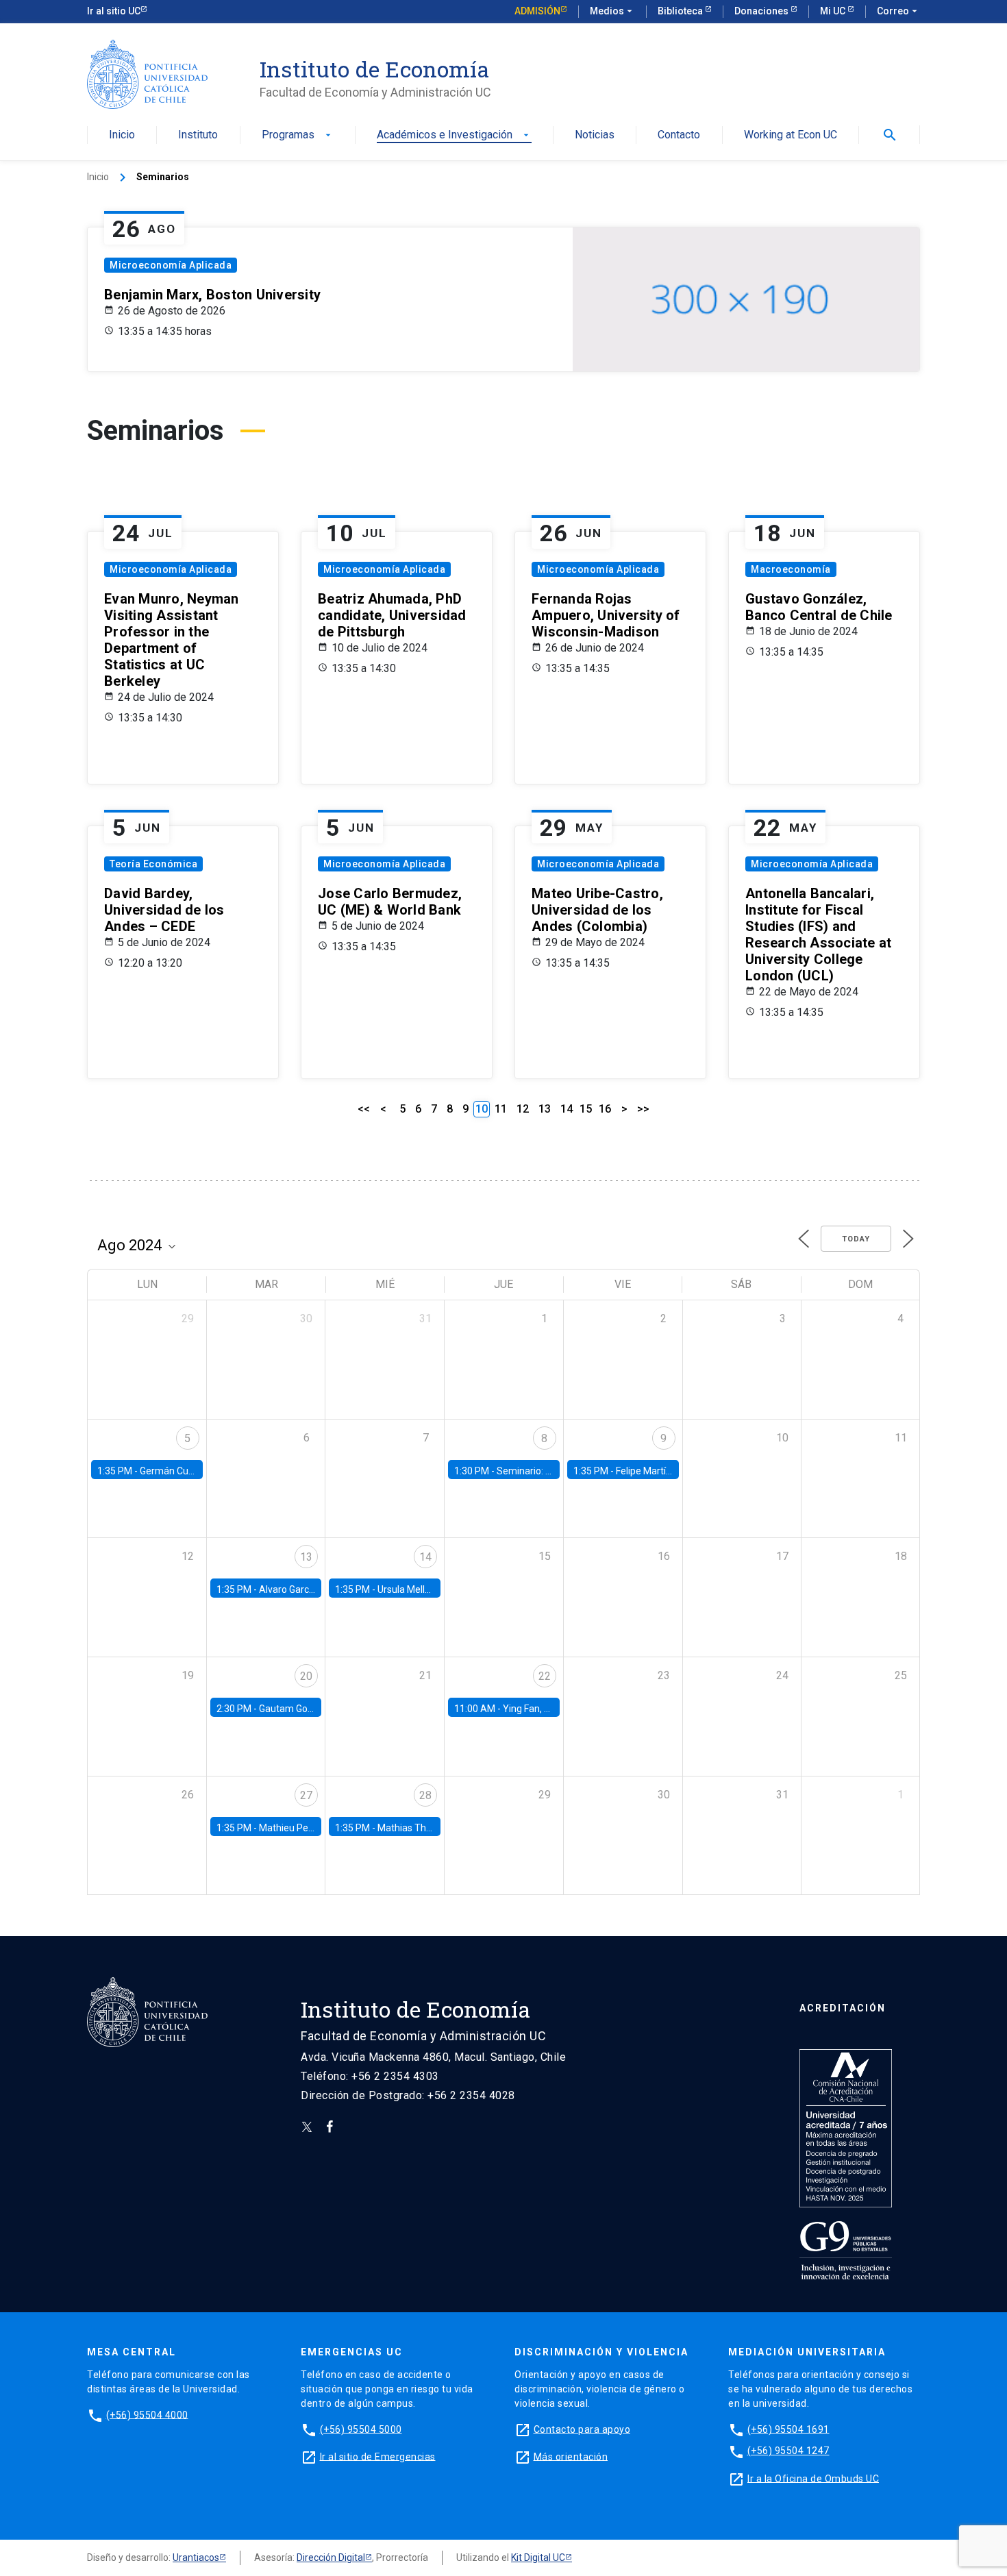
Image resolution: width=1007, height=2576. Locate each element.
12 (523, 1109)
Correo (898, 11)
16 (605, 1109)
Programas (298, 135)
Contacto (679, 135)
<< (364, 1109)
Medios (612, 11)
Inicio (122, 135)
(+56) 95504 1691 (788, 2429)
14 (567, 1109)
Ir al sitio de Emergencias (378, 2456)
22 (545, 1676)
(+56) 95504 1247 (788, 2451)
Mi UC (834, 11)
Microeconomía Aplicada (171, 265)
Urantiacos (196, 2558)
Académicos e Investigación (454, 135)
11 (501, 1109)
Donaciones (762, 11)
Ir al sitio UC (114, 11)
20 (306, 1676)
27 (306, 1795)
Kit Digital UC (538, 2558)
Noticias (595, 135)
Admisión (537, 11)
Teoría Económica (153, 864)
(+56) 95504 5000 (361, 2429)
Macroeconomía (791, 569)
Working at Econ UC (791, 135)
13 (545, 1109)
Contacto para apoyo (582, 2429)
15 (586, 1109)
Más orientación (571, 2456)
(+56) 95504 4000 (147, 2414)
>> (643, 1109)
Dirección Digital (331, 2558)
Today (856, 1239)
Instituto (198, 135)
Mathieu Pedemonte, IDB (313, 1828)
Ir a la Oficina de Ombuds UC (813, 2478)
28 (425, 1795)
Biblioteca (681, 11)
